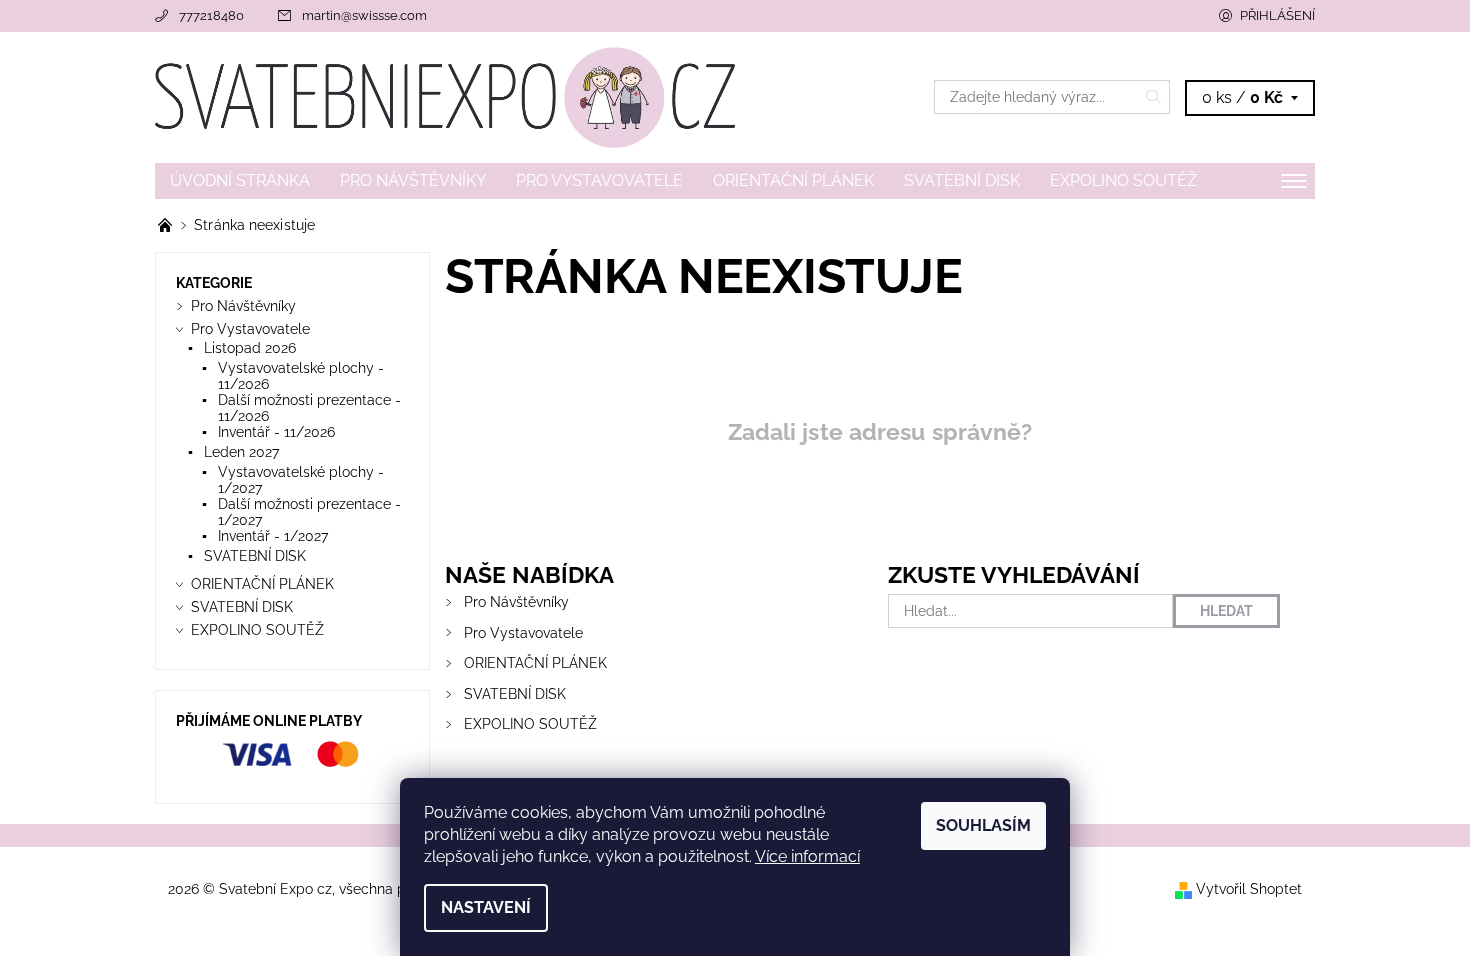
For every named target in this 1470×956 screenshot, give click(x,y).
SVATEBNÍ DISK (962, 180)
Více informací (807, 856)
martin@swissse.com (364, 15)
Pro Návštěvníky (413, 180)
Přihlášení (1277, 15)
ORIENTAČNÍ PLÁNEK (793, 180)
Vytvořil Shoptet (1249, 889)
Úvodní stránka (240, 180)
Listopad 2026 (250, 348)
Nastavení (486, 907)
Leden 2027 (241, 452)
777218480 (211, 15)
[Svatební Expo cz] (445, 96)
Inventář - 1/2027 (273, 536)
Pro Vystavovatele (599, 180)
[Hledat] (1154, 97)
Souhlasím (983, 825)
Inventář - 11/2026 (276, 432)
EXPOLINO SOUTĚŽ (1123, 180)
